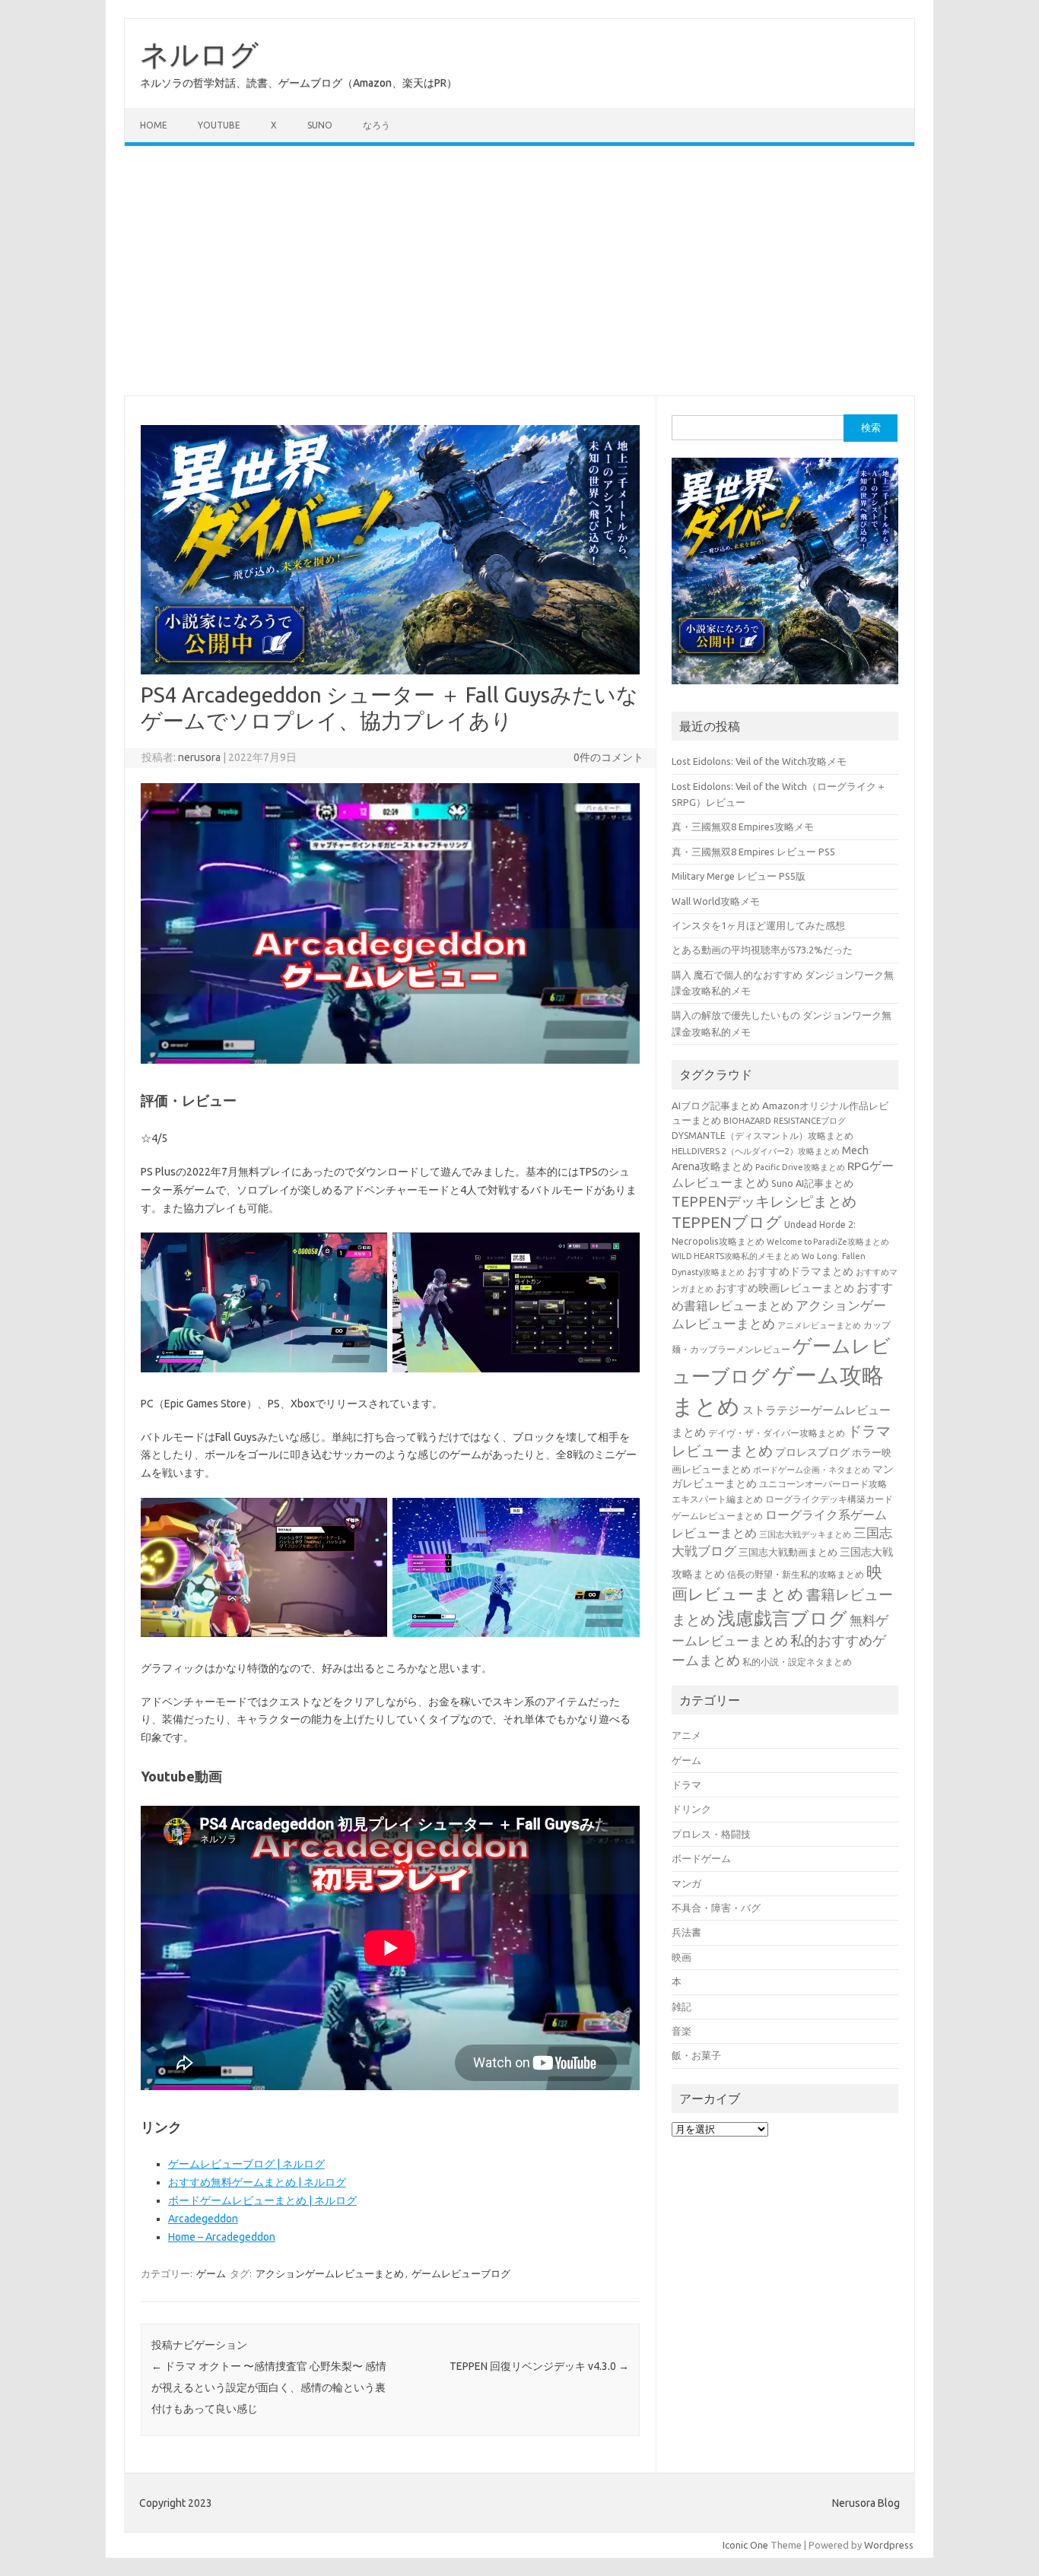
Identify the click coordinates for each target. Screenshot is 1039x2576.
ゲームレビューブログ (461, 2273)
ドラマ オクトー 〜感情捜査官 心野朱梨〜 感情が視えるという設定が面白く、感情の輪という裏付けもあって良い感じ (269, 2387)
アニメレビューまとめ (819, 1325)
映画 (682, 1957)
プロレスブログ (812, 1452)
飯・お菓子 (696, 2055)
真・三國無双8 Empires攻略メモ (743, 826)
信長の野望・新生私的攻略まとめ (796, 1574)
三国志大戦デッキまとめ (805, 1534)
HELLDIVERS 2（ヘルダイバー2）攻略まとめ (756, 1151)
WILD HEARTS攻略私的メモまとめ (736, 1256)
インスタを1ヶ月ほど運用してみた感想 (758, 925)
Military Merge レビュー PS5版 (739, 876)
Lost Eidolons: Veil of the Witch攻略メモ (759, 761)
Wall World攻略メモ (716, 901)
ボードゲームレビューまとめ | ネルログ (262, 2200)
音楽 (682, 2031)
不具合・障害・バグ (716, 1908)
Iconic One (745, 2545)
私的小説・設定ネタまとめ (797, 1662)
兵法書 (686, 1932)
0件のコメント (608, 757)
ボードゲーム (701, 1858)
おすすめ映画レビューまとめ (785, 1288)
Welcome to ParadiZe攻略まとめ (828, 1242)
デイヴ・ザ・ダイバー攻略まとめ (777, 1432)
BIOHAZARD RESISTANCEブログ (785, 1120)
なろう (377, 125)
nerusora (199, 757)
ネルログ (199, 54)
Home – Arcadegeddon (222, 2237)
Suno (320, 125)
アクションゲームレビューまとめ (330, 2273)
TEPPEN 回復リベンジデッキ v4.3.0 (539, 2366)
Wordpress (889, 2545)
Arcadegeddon (203, 2219)
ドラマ (686, 1784)
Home (154, 125)
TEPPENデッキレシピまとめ (764, 1201)
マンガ (686, 1883)
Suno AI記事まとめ (812, 1183)
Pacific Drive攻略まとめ (800, 1167)
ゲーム (211, 2273)
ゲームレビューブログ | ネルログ (246, 2164)
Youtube (219, 125)
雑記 (682, 2007)
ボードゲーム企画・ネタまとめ (812, 1470)
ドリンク (691, 1809)
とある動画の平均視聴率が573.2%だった (762, 950)
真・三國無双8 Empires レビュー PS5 (753, 852)
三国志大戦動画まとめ (788, 1552)
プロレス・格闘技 (711, 1834)
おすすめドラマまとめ (800, 1271)
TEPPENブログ (727, 1222)
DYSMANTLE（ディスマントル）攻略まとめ (763, 1136)
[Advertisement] (519, 271)
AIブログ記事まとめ (716, 1106)
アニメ (686, 1735)
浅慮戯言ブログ (782, 1618)
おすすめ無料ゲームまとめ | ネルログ (257, 2182)
